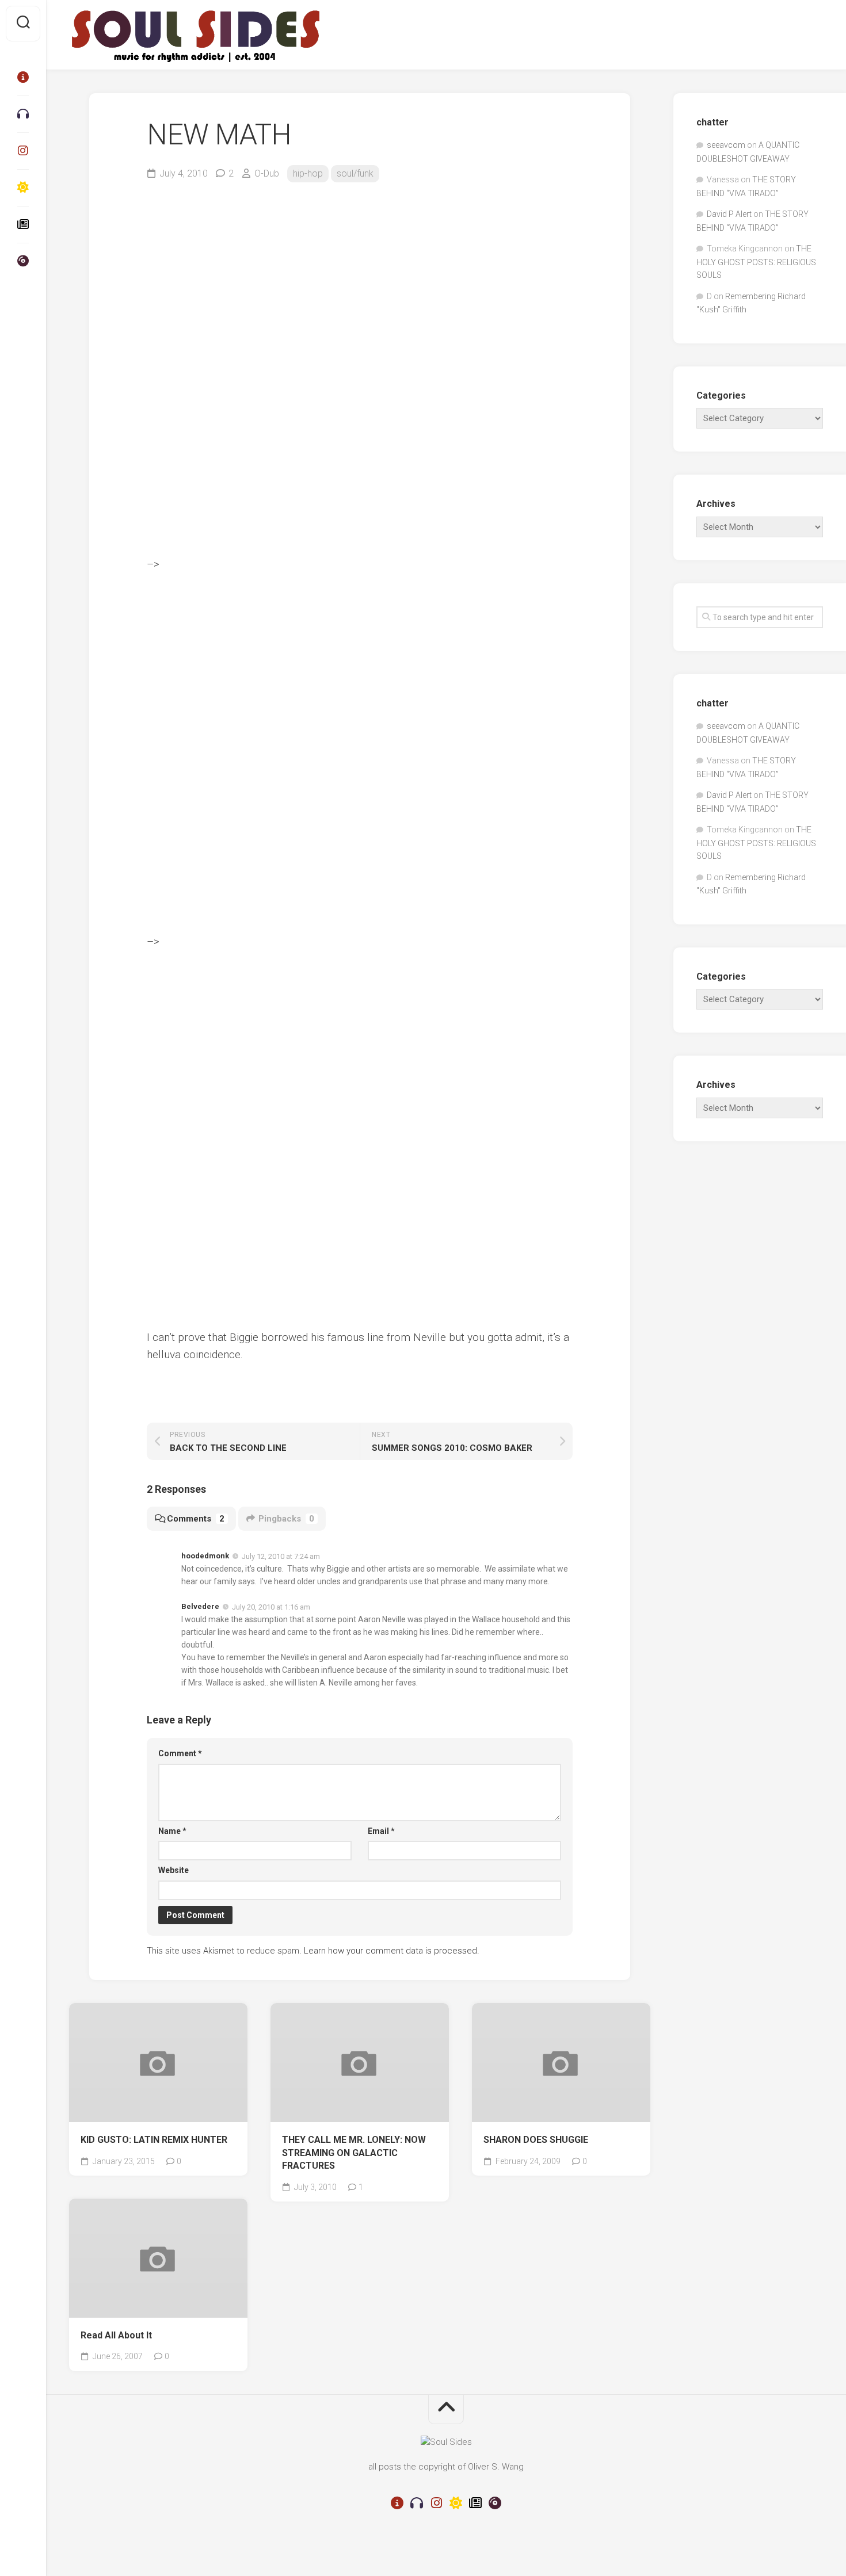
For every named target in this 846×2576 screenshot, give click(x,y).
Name (172, 1831)
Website (174, 1870)
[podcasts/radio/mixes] (23, 114)
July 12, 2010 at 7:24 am (281, 1556)
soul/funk (355, 173)
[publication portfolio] (23, 224)
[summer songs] (23, 188)
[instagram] (23, 151)
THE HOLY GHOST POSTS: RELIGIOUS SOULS (756, 262)
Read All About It (116, 2335)
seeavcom (726, 145)
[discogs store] (23, 261)
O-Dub (267, 173)
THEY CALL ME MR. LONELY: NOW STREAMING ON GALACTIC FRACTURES (354, 2153)
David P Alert (729, 214)
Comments (196, 1519)
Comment (180, 1753)
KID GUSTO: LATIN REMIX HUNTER (154, 2140)
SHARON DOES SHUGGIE (536, 2140)
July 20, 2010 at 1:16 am (271, 1607)
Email (381, 1831)
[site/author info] (23, 77)
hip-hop (308, 173)
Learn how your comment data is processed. (392, 1951)
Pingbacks (286, 1519)
